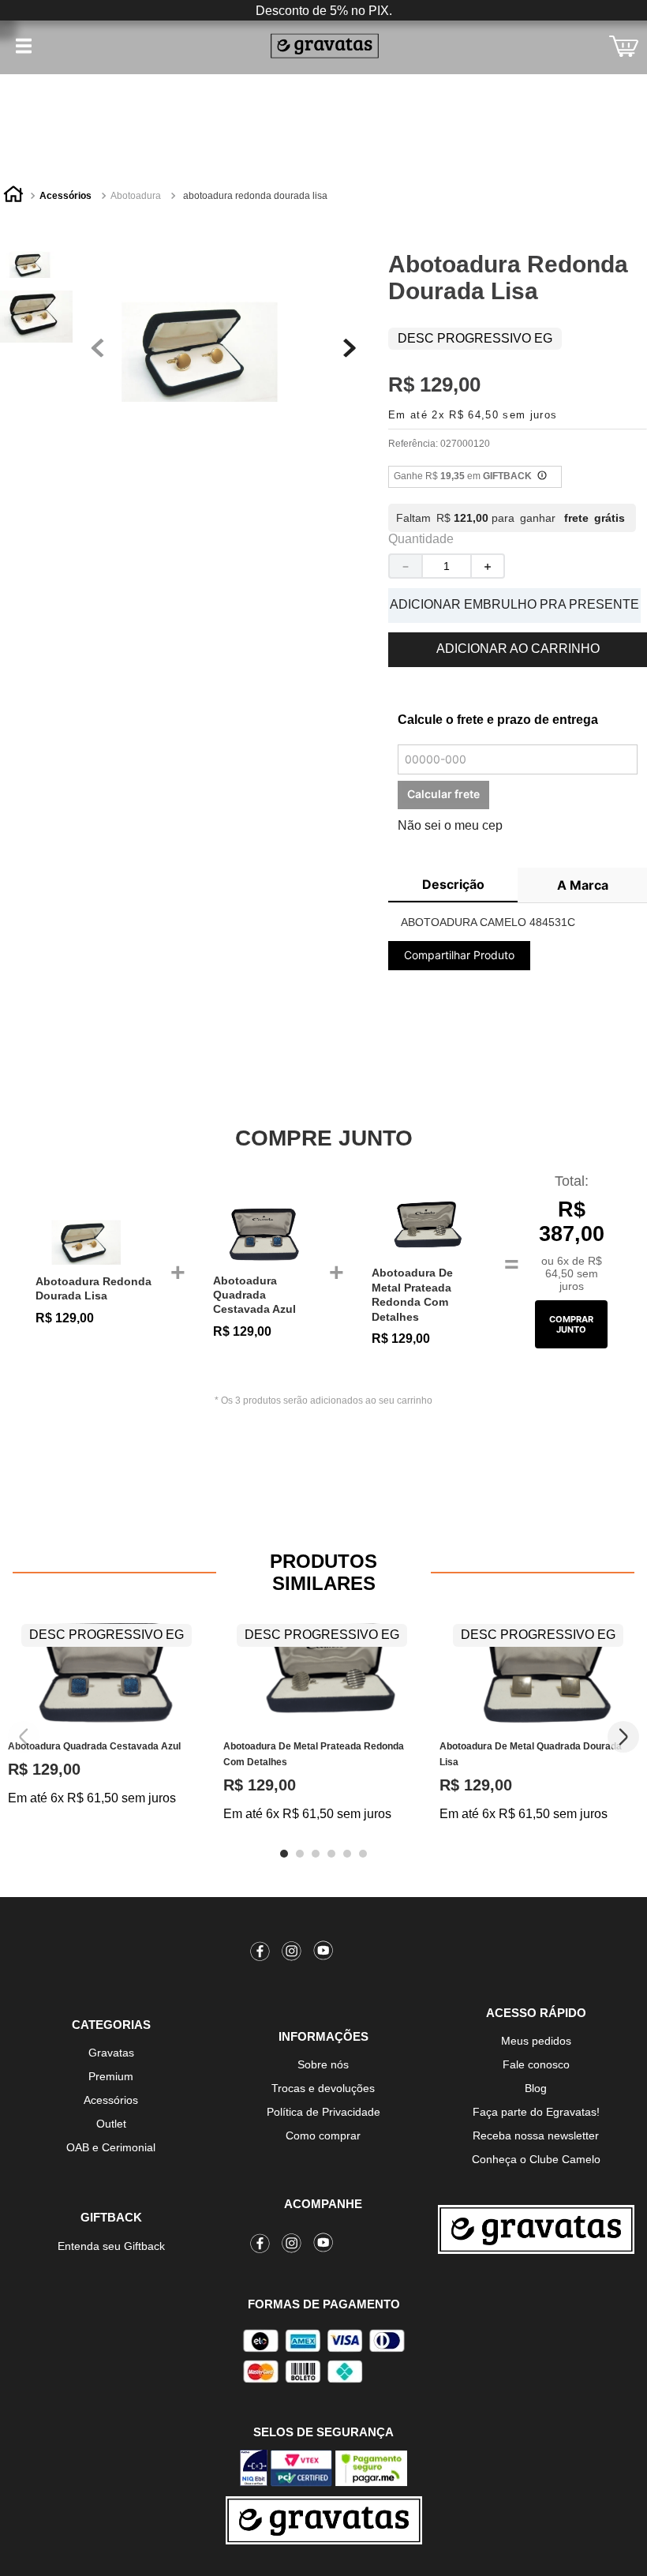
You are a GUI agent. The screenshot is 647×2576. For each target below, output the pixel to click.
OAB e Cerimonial (111, 2147)
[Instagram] (292, 1954)
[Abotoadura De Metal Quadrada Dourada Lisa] (539, 1672)
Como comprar (323, 2135)
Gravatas (111, 2053)
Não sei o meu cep (450, 825)
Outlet (111, 2124)
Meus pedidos (536, 2041)
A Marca (583, 885)
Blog (536, 2088)
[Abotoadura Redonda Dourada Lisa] (97, 1241)
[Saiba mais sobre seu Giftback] (542, 477)
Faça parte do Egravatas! (536, 2112)
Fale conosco (536, 2064)
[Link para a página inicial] (13, 197)
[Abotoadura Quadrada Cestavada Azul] (266, 1234)
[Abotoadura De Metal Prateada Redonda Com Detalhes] (424, 1227)
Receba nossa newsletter (536, 2135)
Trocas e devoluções (323, 2088)
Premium (111, 2076)
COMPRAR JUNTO (571, 1324)
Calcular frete (443, 794)
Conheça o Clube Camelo (536, 2159)
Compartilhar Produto (459, 955)
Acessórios (65, 196)
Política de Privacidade (323, 2112)
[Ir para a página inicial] (536, 2229)
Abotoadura (136, 196)
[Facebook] (260, 1954)
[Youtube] (323, 1954)
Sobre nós (323, 2064)
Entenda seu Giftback (111, 2246)
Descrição (453, 884)
